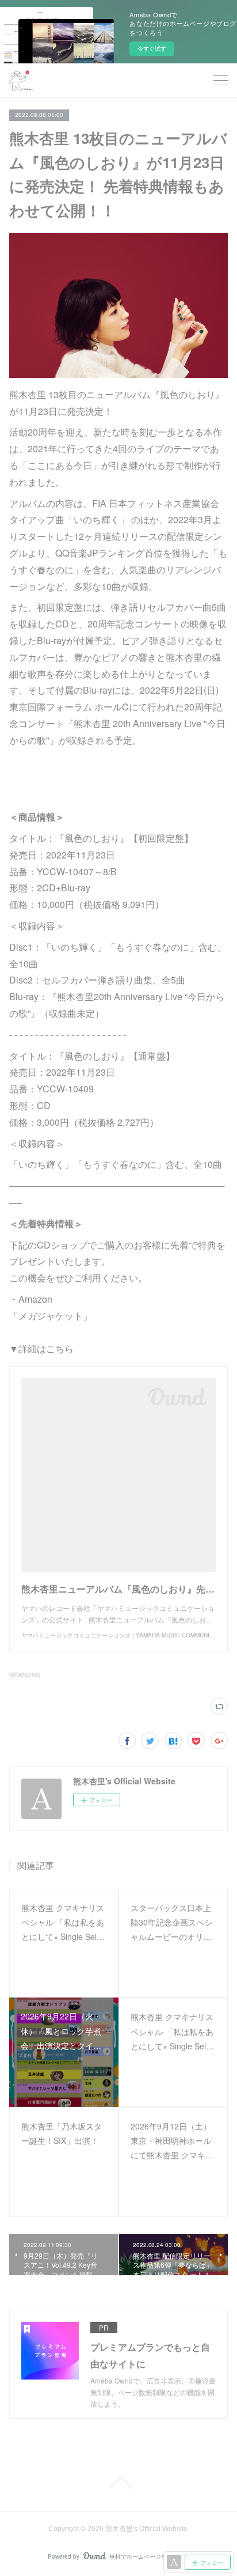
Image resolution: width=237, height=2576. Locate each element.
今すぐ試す (152, 48)
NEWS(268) (25, 1675)
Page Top (118, 2483)
